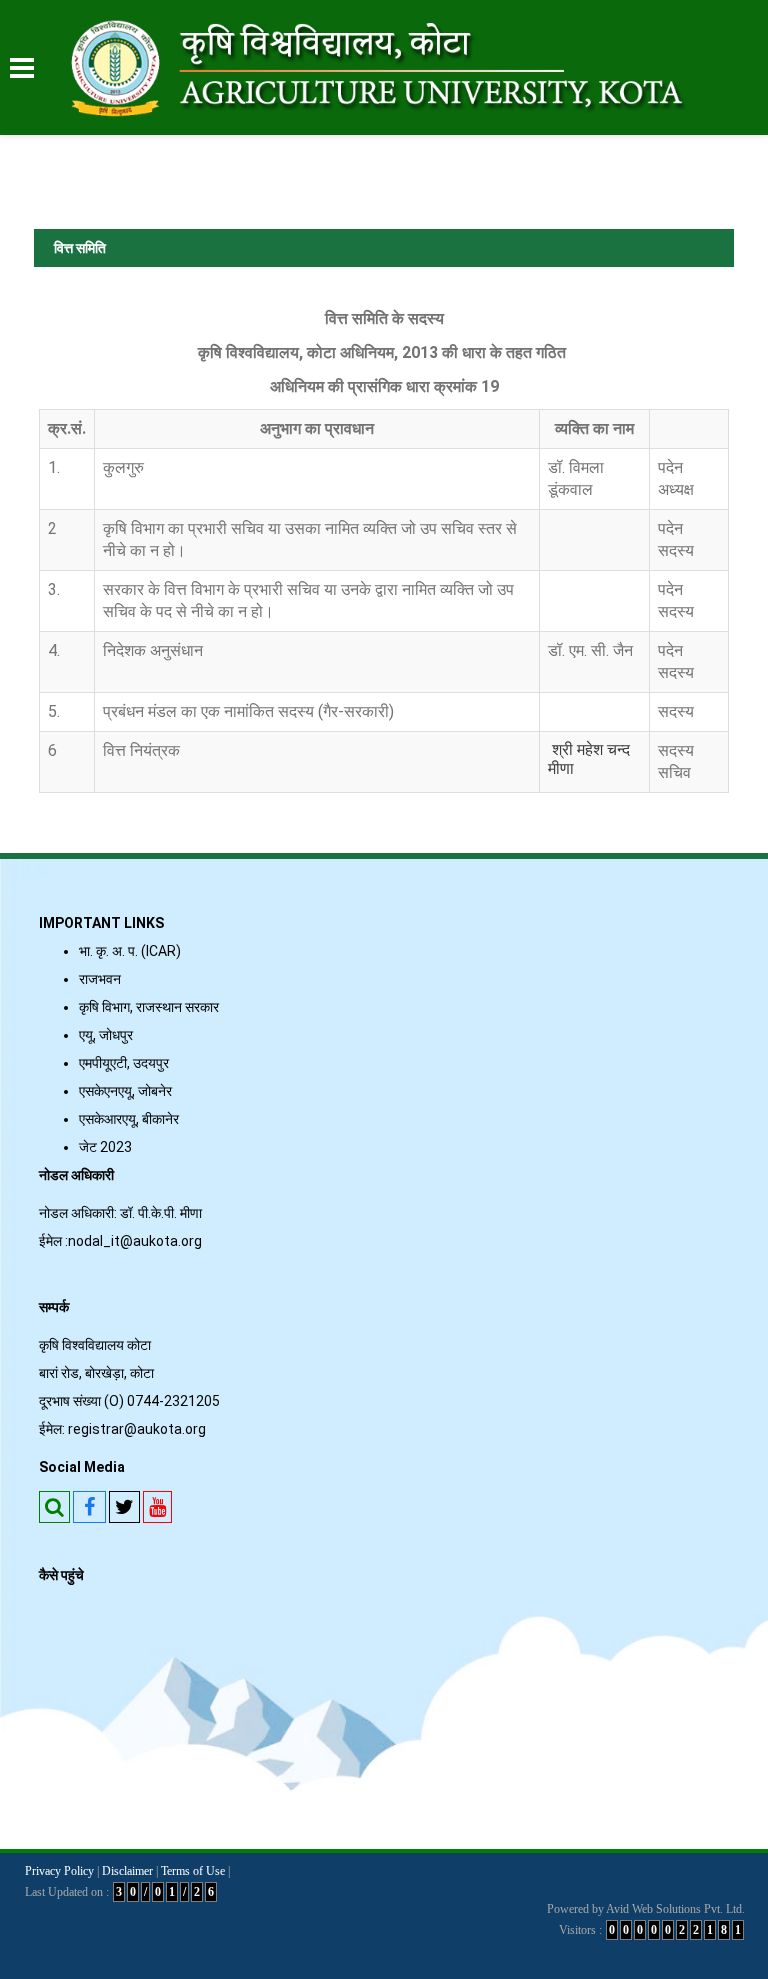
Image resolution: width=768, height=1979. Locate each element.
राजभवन (100, 979)
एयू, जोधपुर (106, 1035)
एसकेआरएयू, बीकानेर (129, 1119)
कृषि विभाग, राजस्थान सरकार (149, 1007)
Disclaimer (127, 1871)
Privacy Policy (59, 1871)
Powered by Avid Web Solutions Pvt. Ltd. (646, 1909)
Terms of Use (193, 1871)
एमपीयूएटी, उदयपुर (124, 1063)
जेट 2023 (108, 1147)
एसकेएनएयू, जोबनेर (125, 1091)
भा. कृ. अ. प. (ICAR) (130, 951)
